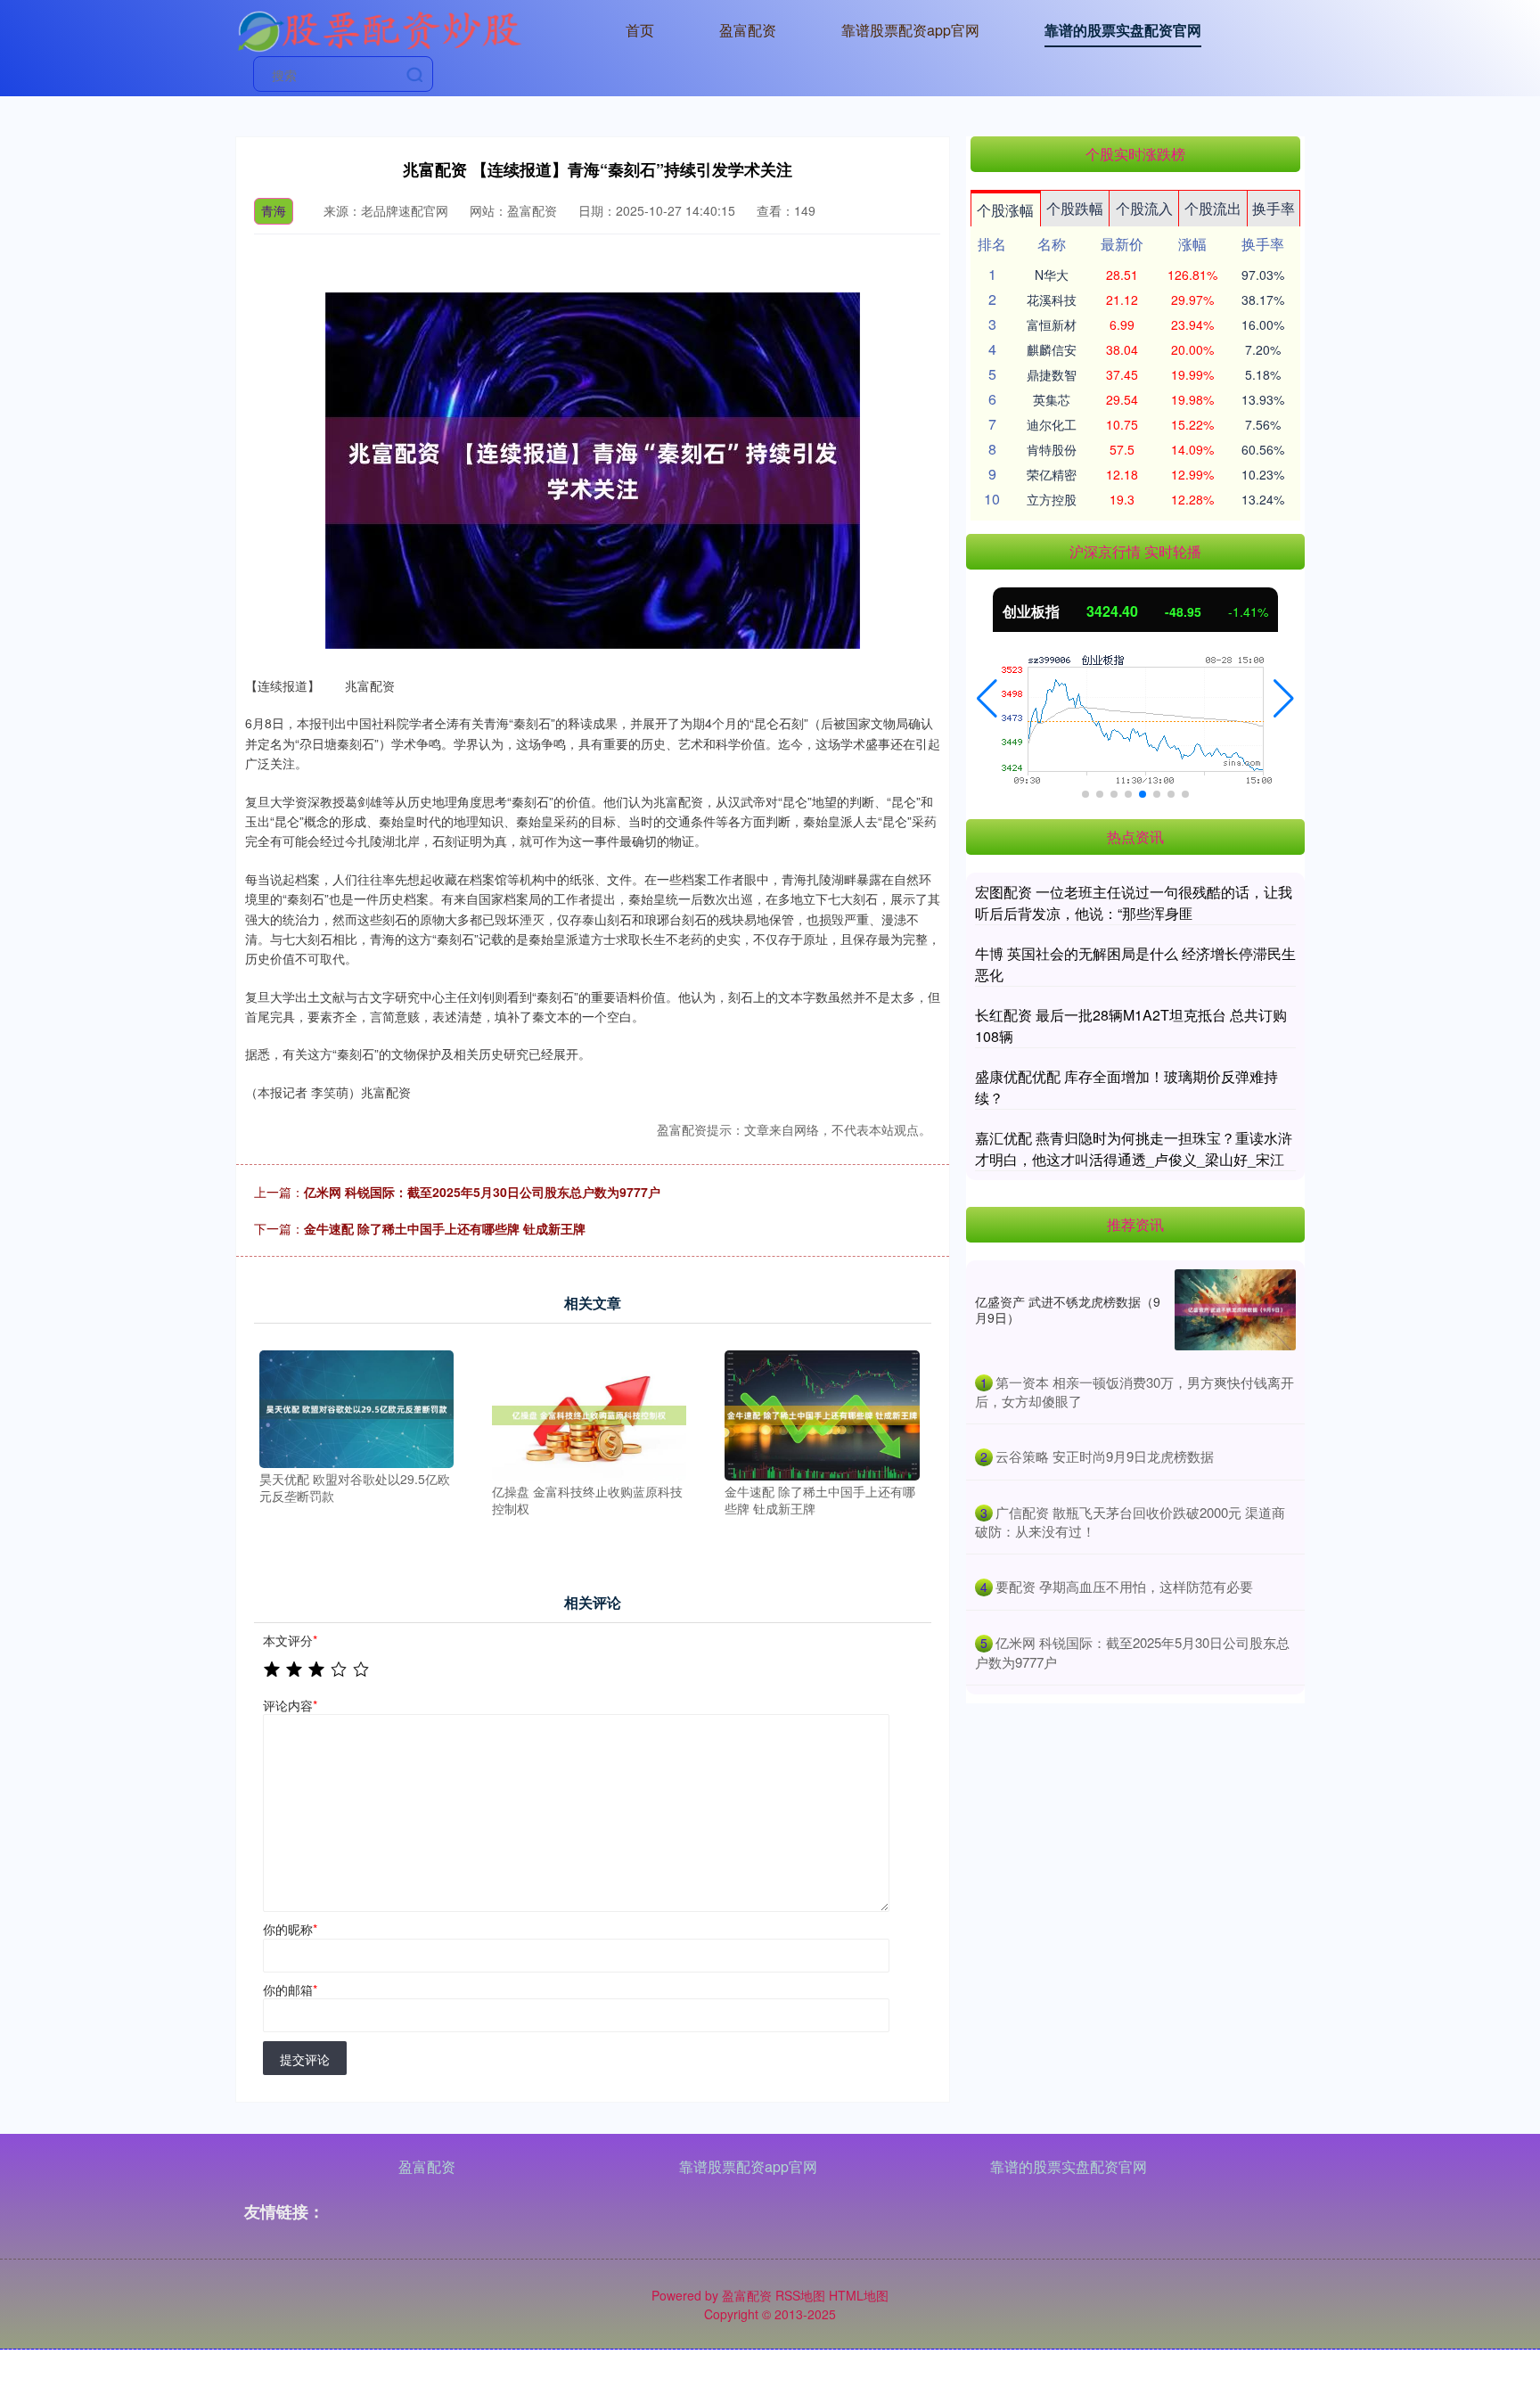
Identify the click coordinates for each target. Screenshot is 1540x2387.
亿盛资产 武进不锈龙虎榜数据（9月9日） (1068, 1309)
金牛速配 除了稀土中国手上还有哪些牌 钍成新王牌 (445, 1228)
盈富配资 (748, 30)
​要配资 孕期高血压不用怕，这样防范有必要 (1124, 1586)
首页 (640, 30)
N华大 (1052, 275)
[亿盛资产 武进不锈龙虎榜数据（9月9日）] (1235, 1310)
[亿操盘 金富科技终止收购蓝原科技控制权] (589, 1414)
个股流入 (1144, 208)
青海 (274, 210)
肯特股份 (1052, 449)
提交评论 (305, 2059)
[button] (987, 699)
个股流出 (1213, 208)
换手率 (1274, 208)
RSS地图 (800, 2295)
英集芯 (1052, 399)
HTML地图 (859, 2295)
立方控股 (1052, 499)
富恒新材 (1052, 324)
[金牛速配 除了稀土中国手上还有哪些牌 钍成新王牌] (822, 1414)
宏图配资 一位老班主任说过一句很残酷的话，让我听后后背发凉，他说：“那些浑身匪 (1134, 902)
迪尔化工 (1052, 424)
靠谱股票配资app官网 (910, 30)
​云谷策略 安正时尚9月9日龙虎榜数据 (1105, 1456)
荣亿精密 (1052, 474)
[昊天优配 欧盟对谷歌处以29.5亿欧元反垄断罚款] (356, 1407)
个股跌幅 (1075, 208)
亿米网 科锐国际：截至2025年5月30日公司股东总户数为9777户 (482, 1192)
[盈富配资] (379, 29)
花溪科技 (1052, 299)
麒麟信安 (1052, 349)
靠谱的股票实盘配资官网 (1123, 30)
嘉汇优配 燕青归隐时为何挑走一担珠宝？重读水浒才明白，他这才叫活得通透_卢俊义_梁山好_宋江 (1134, 1148)
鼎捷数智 (1052, 374)
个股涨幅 (1005, 210)
